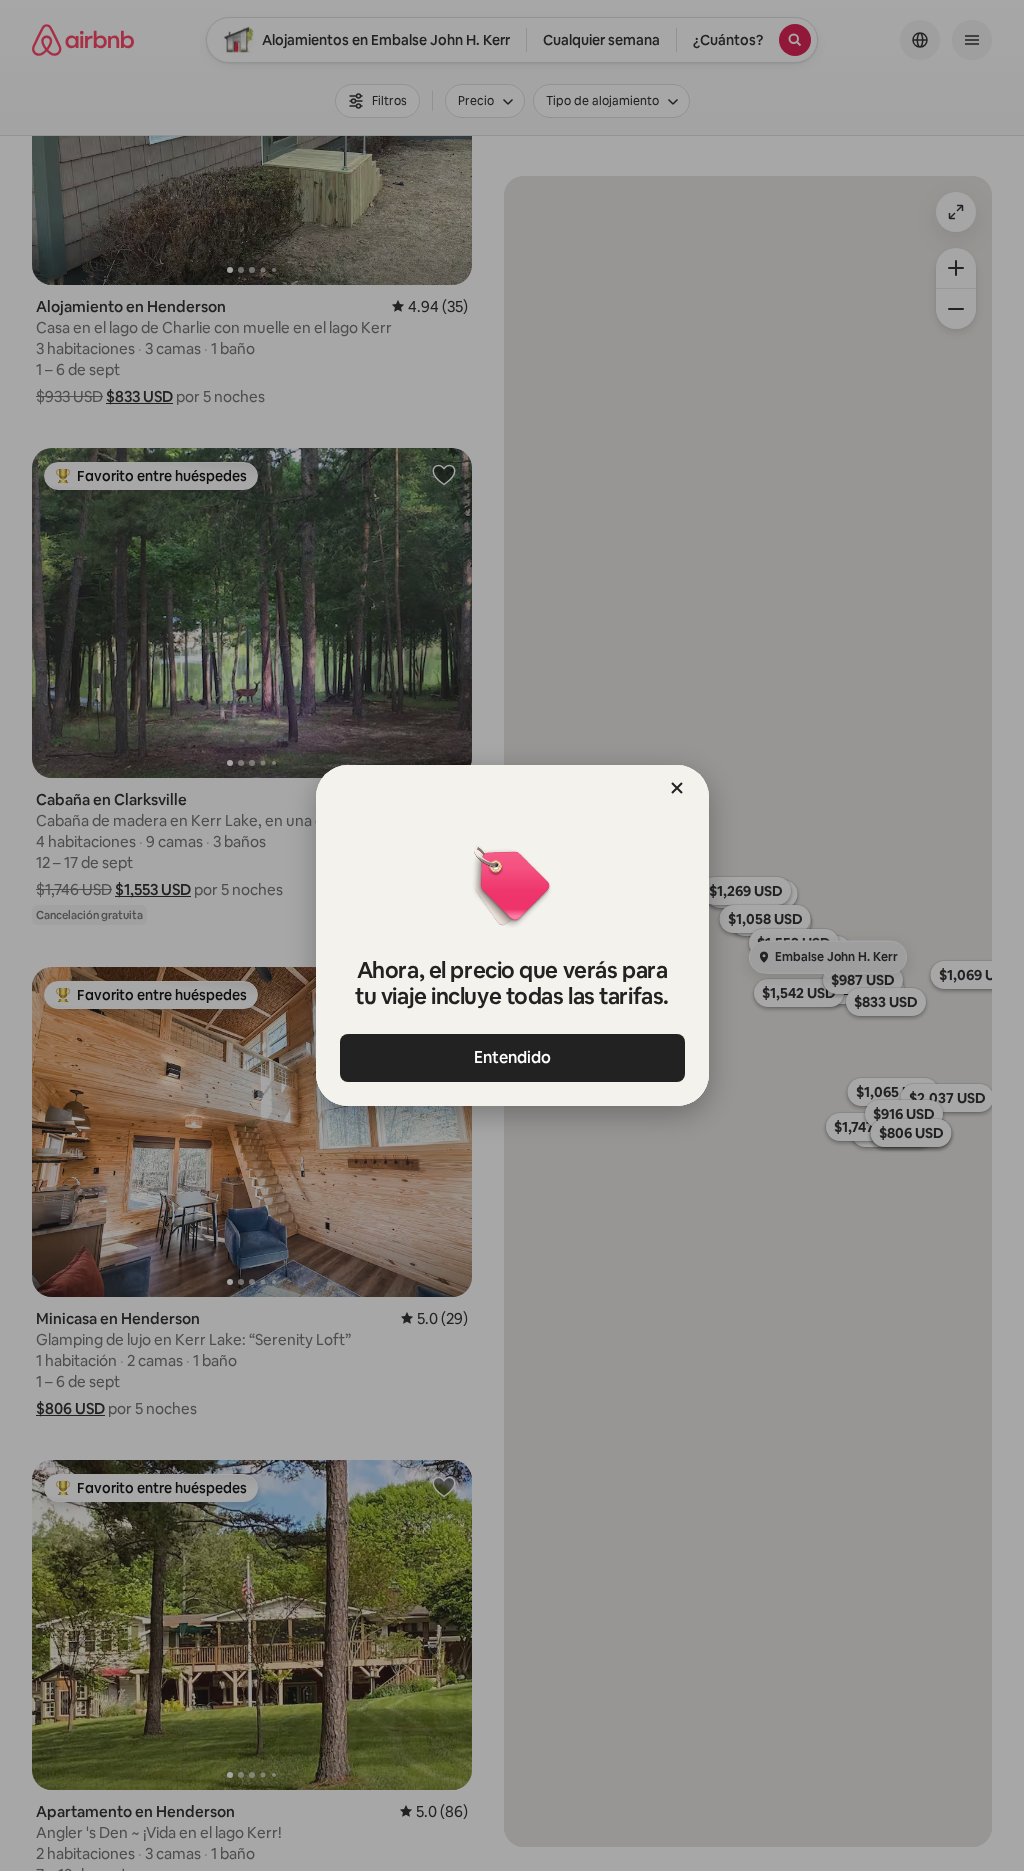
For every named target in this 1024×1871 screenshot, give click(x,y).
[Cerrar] (677, 788)
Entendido (512, 1057)
